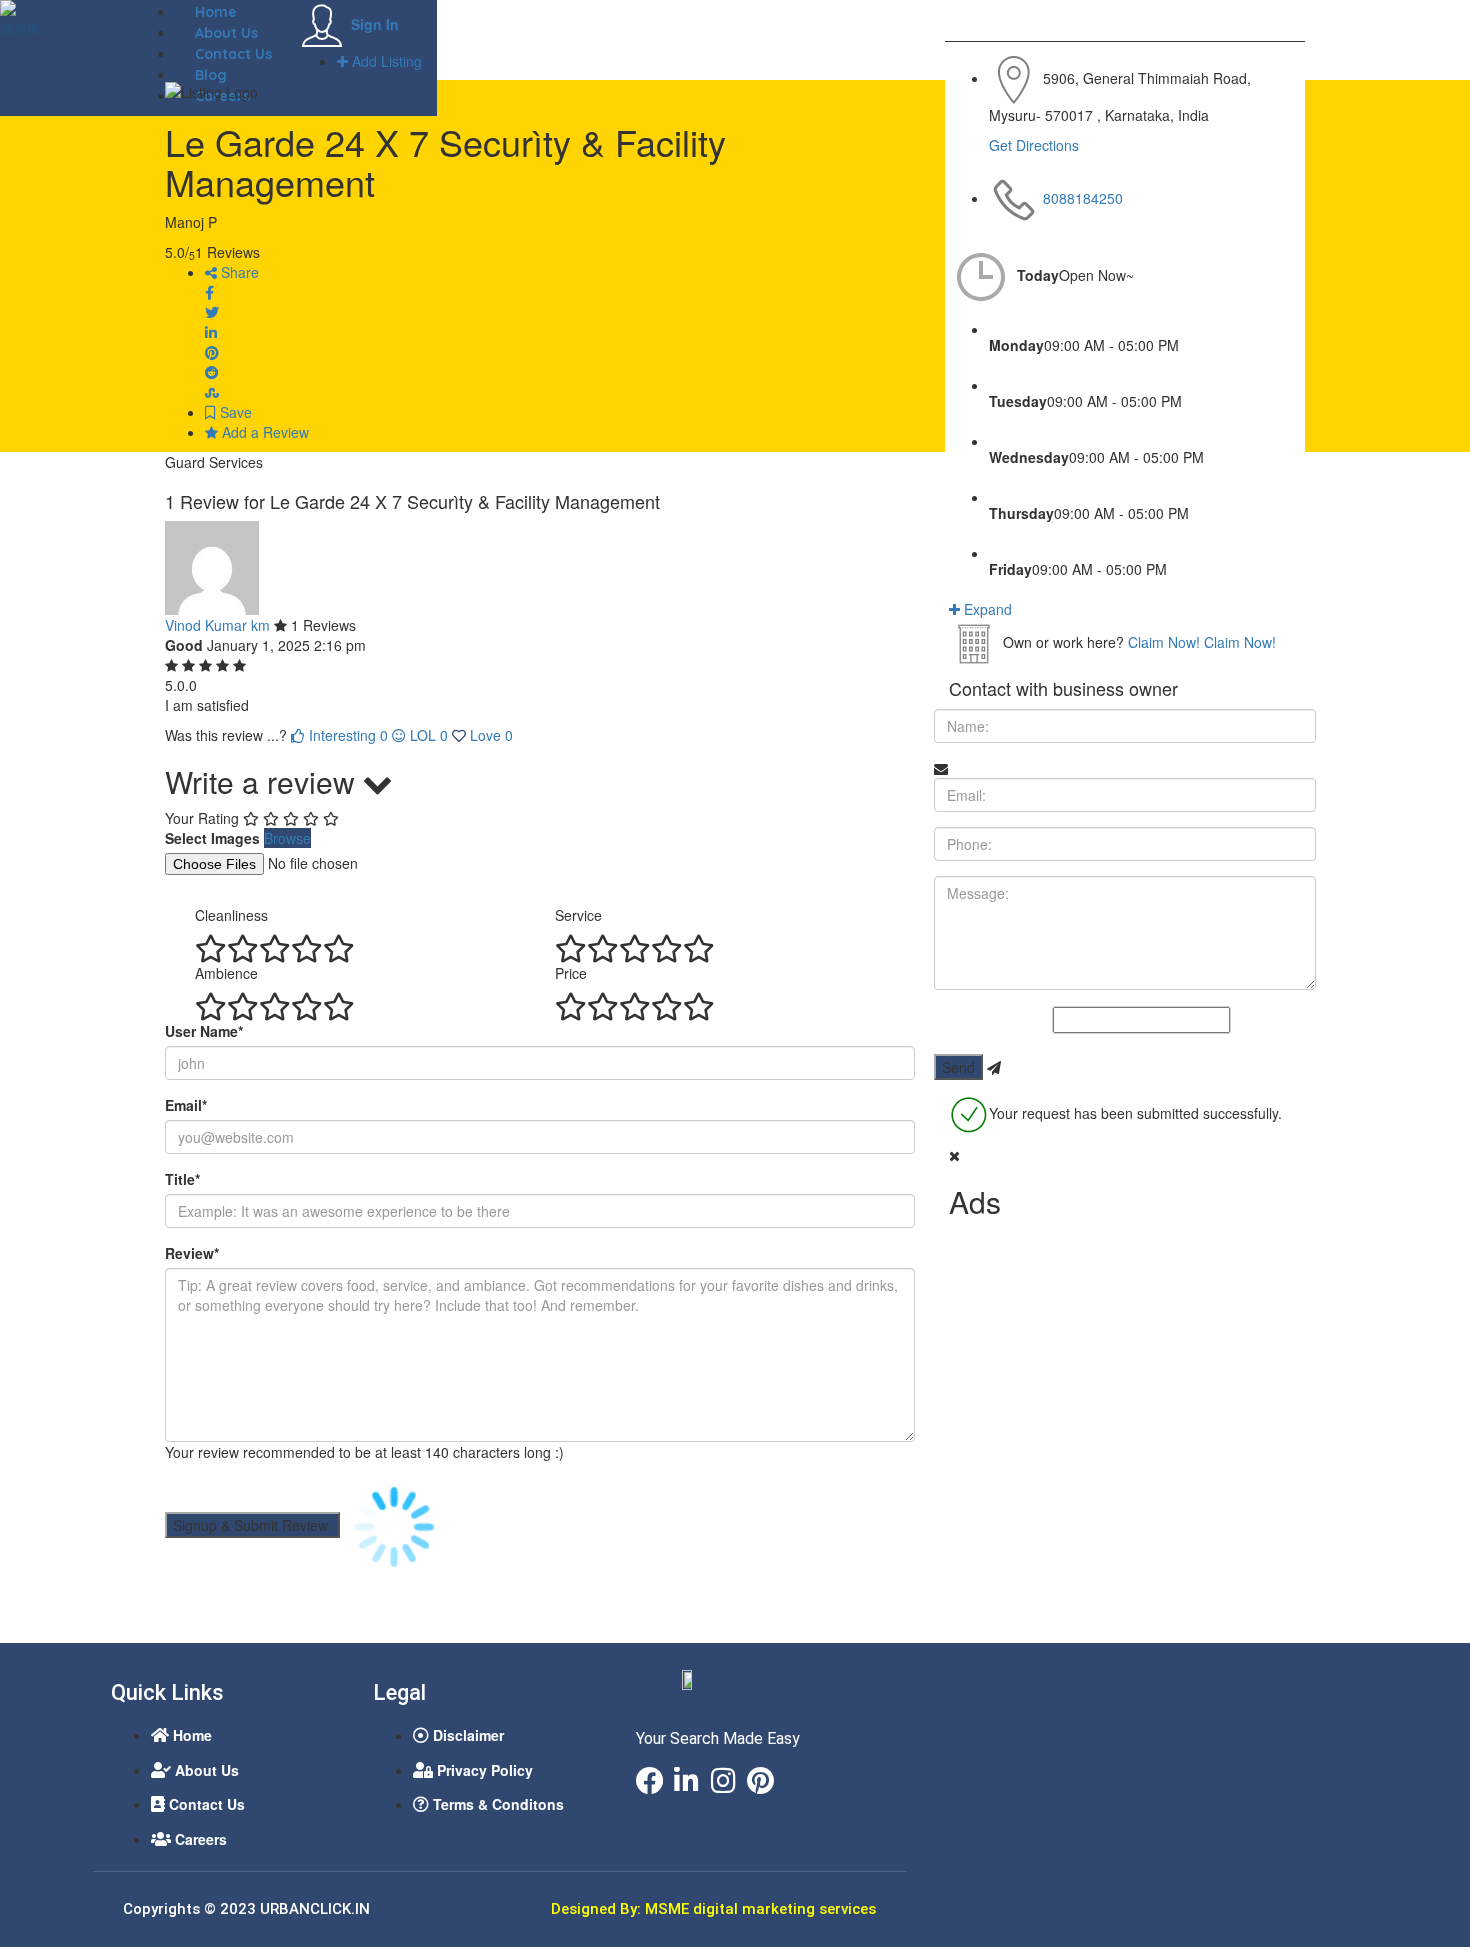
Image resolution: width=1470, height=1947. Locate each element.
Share (238, 272)
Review (192, 1253)
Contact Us (233, 54)
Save (234, 412)
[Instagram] (724, 1781)
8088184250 (1083, 198)
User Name (204, 1031)
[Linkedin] (687, 1781)
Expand (986, 609)
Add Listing (385, 61)
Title (182, 1179)
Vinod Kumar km (217, 625)
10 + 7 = (1026, 1020)
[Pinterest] (761, 1781)
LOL (429, 735)
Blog (211, 75)
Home (216, 12)
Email (186, 1105)
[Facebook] (650, 1781)
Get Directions (1034, 145)
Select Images (212, 838)
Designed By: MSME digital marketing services (713, 1909)
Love (491, 735)
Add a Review (263, 432)
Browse (287, 838)
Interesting (346, 735)
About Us (226, 33)
